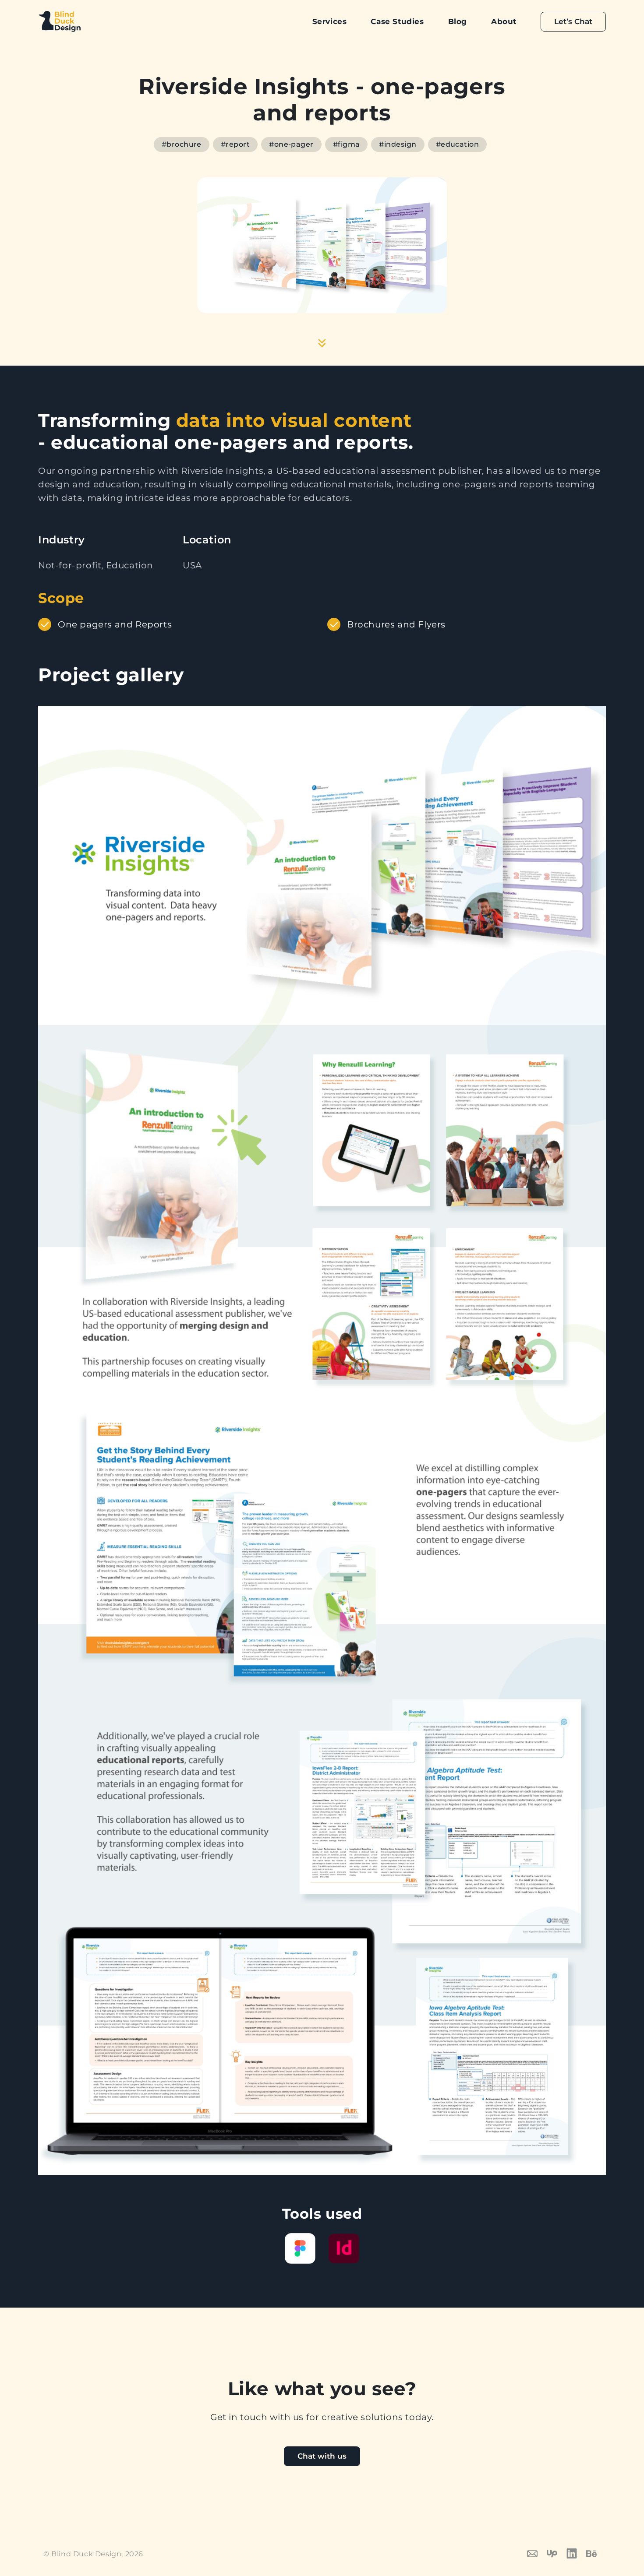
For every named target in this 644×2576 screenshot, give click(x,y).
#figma (347, 144)
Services (330, 21)
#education (458, 144)
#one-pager (291, 144)
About (504, 21)
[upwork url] (557, 2553)
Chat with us (322, 2456)
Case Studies (397, 21)
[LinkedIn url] (576, 2553)
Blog (458, 21)
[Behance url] (596, 2553)
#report (235, 144)
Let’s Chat (573, 21)
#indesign (398, 144)
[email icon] (537, 2553)
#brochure (182, 144)
